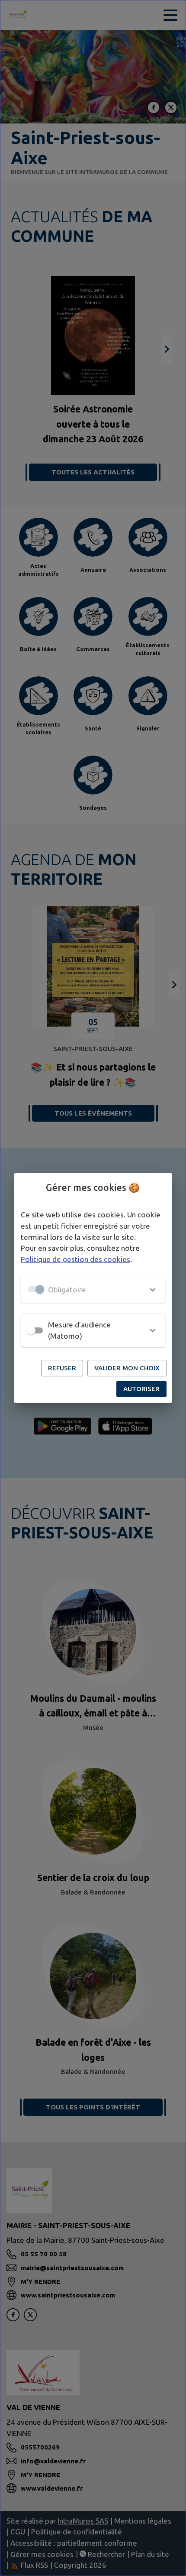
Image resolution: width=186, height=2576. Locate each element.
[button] (93, 1289)
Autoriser (141, 1389)
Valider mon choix (127, 1368)
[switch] (31, 1330)
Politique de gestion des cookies (75, 1259)
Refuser (62, 1368)
